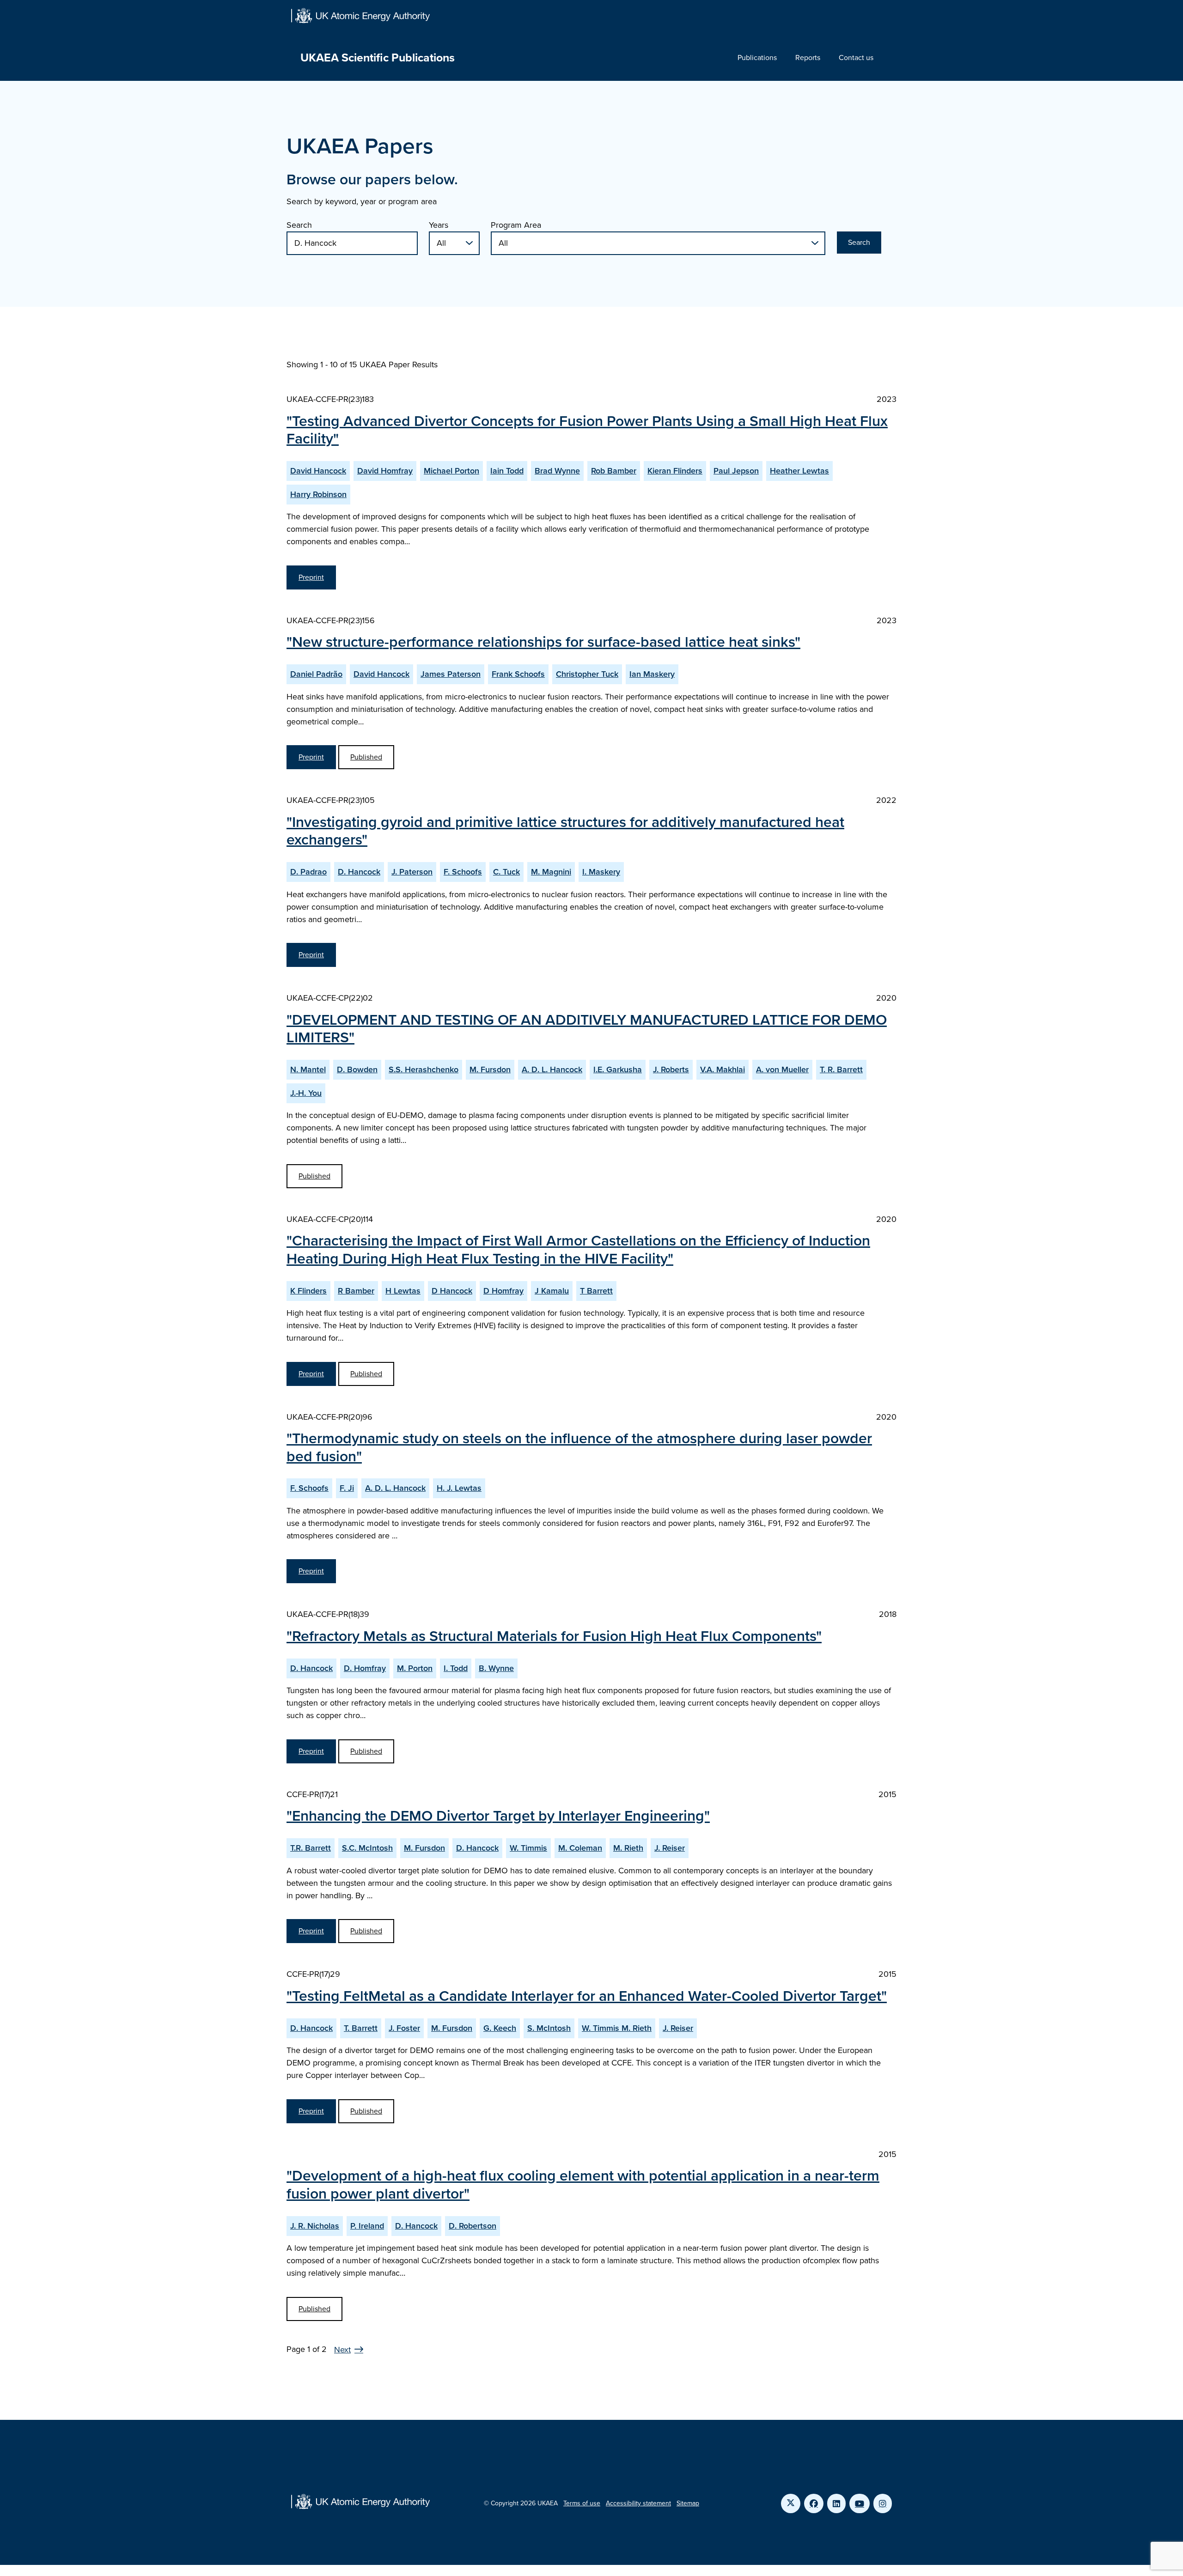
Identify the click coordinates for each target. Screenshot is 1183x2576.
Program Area (516, 225)
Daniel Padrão (316, 674)
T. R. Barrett (841, 1069)
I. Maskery (601, 872)
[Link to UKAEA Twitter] (791, 2503)
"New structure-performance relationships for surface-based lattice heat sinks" (543, 642)
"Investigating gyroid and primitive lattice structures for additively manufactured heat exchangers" (565, 831)
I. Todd (456, 1668)
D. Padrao (308, 872)
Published (366, 757)
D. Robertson (473, 2226)
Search (299, 225)
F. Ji (347, 1488)
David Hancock (318, 471)
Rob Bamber (614, 471)
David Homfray (385, 471)
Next (342, 2350)
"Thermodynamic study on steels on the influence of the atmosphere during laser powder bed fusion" (579, 1447)
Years (439, 225)
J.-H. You (306, 1093)
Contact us (856, 58)
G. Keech (500, 2028)
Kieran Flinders (675, 471)
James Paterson (451, 674)
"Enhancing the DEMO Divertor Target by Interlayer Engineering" (498, 1816)
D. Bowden (357, 1069)
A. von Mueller (782, 1069)
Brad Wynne (557, 471)
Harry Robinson (318, 494)
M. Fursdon (490, 1069)
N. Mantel (308, 1069)
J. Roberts (671, 1069)
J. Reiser (670, 1848)
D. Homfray (365, 1668)
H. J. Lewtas (459, 1488)
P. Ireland (367, 2226)
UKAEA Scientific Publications (378, 58)
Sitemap (688, 2503)
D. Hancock (359, 872)
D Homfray (503, 1291)
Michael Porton (451, 471)
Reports (808, 58)
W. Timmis (528, 1848)
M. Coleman (580, 1848)
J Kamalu (552, 1291)
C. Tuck (506, 872)
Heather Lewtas (799, 471)
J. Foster (404, 2028)
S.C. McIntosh (367, 1848)
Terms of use (582, 2503)
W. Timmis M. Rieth (617, 2028)
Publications (757, 58)
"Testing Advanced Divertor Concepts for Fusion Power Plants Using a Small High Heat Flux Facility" (587, 430)
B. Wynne (496, 1668)
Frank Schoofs (518, 674)
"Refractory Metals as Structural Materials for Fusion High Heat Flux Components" (554, 1636)
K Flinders (308, 1291)
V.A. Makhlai (723, 1069)
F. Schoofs (463, 872)
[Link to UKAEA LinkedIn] (836, 2503)
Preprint (311, 577)
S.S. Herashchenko (424, 1069)
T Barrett (596, 1291)
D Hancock (452, 1291)
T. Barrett (361, 2028)
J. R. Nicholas (315, 2226)
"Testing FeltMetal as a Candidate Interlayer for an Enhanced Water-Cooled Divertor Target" (587, 1996)
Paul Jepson (736, 471)
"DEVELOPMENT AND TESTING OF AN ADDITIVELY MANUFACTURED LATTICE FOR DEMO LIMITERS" (587, 1028)
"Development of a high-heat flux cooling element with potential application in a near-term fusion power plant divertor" (583, 2184)
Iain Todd (507, 471)
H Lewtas (403, 1291)
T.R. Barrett (311, 1848)
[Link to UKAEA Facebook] (814, 2503)
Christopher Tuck (587, 674)
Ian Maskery (652, 674)
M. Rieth (628, 1848)
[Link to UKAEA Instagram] (883, 2503)
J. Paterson (412, 872)
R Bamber (356, 1291)
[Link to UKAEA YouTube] (860, 2503)
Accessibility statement (638, 2503)
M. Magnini (551, 872)
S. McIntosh (549, 2028)
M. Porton (415, 1668)
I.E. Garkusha (618, 1069)
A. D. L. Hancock (552, 1069)
